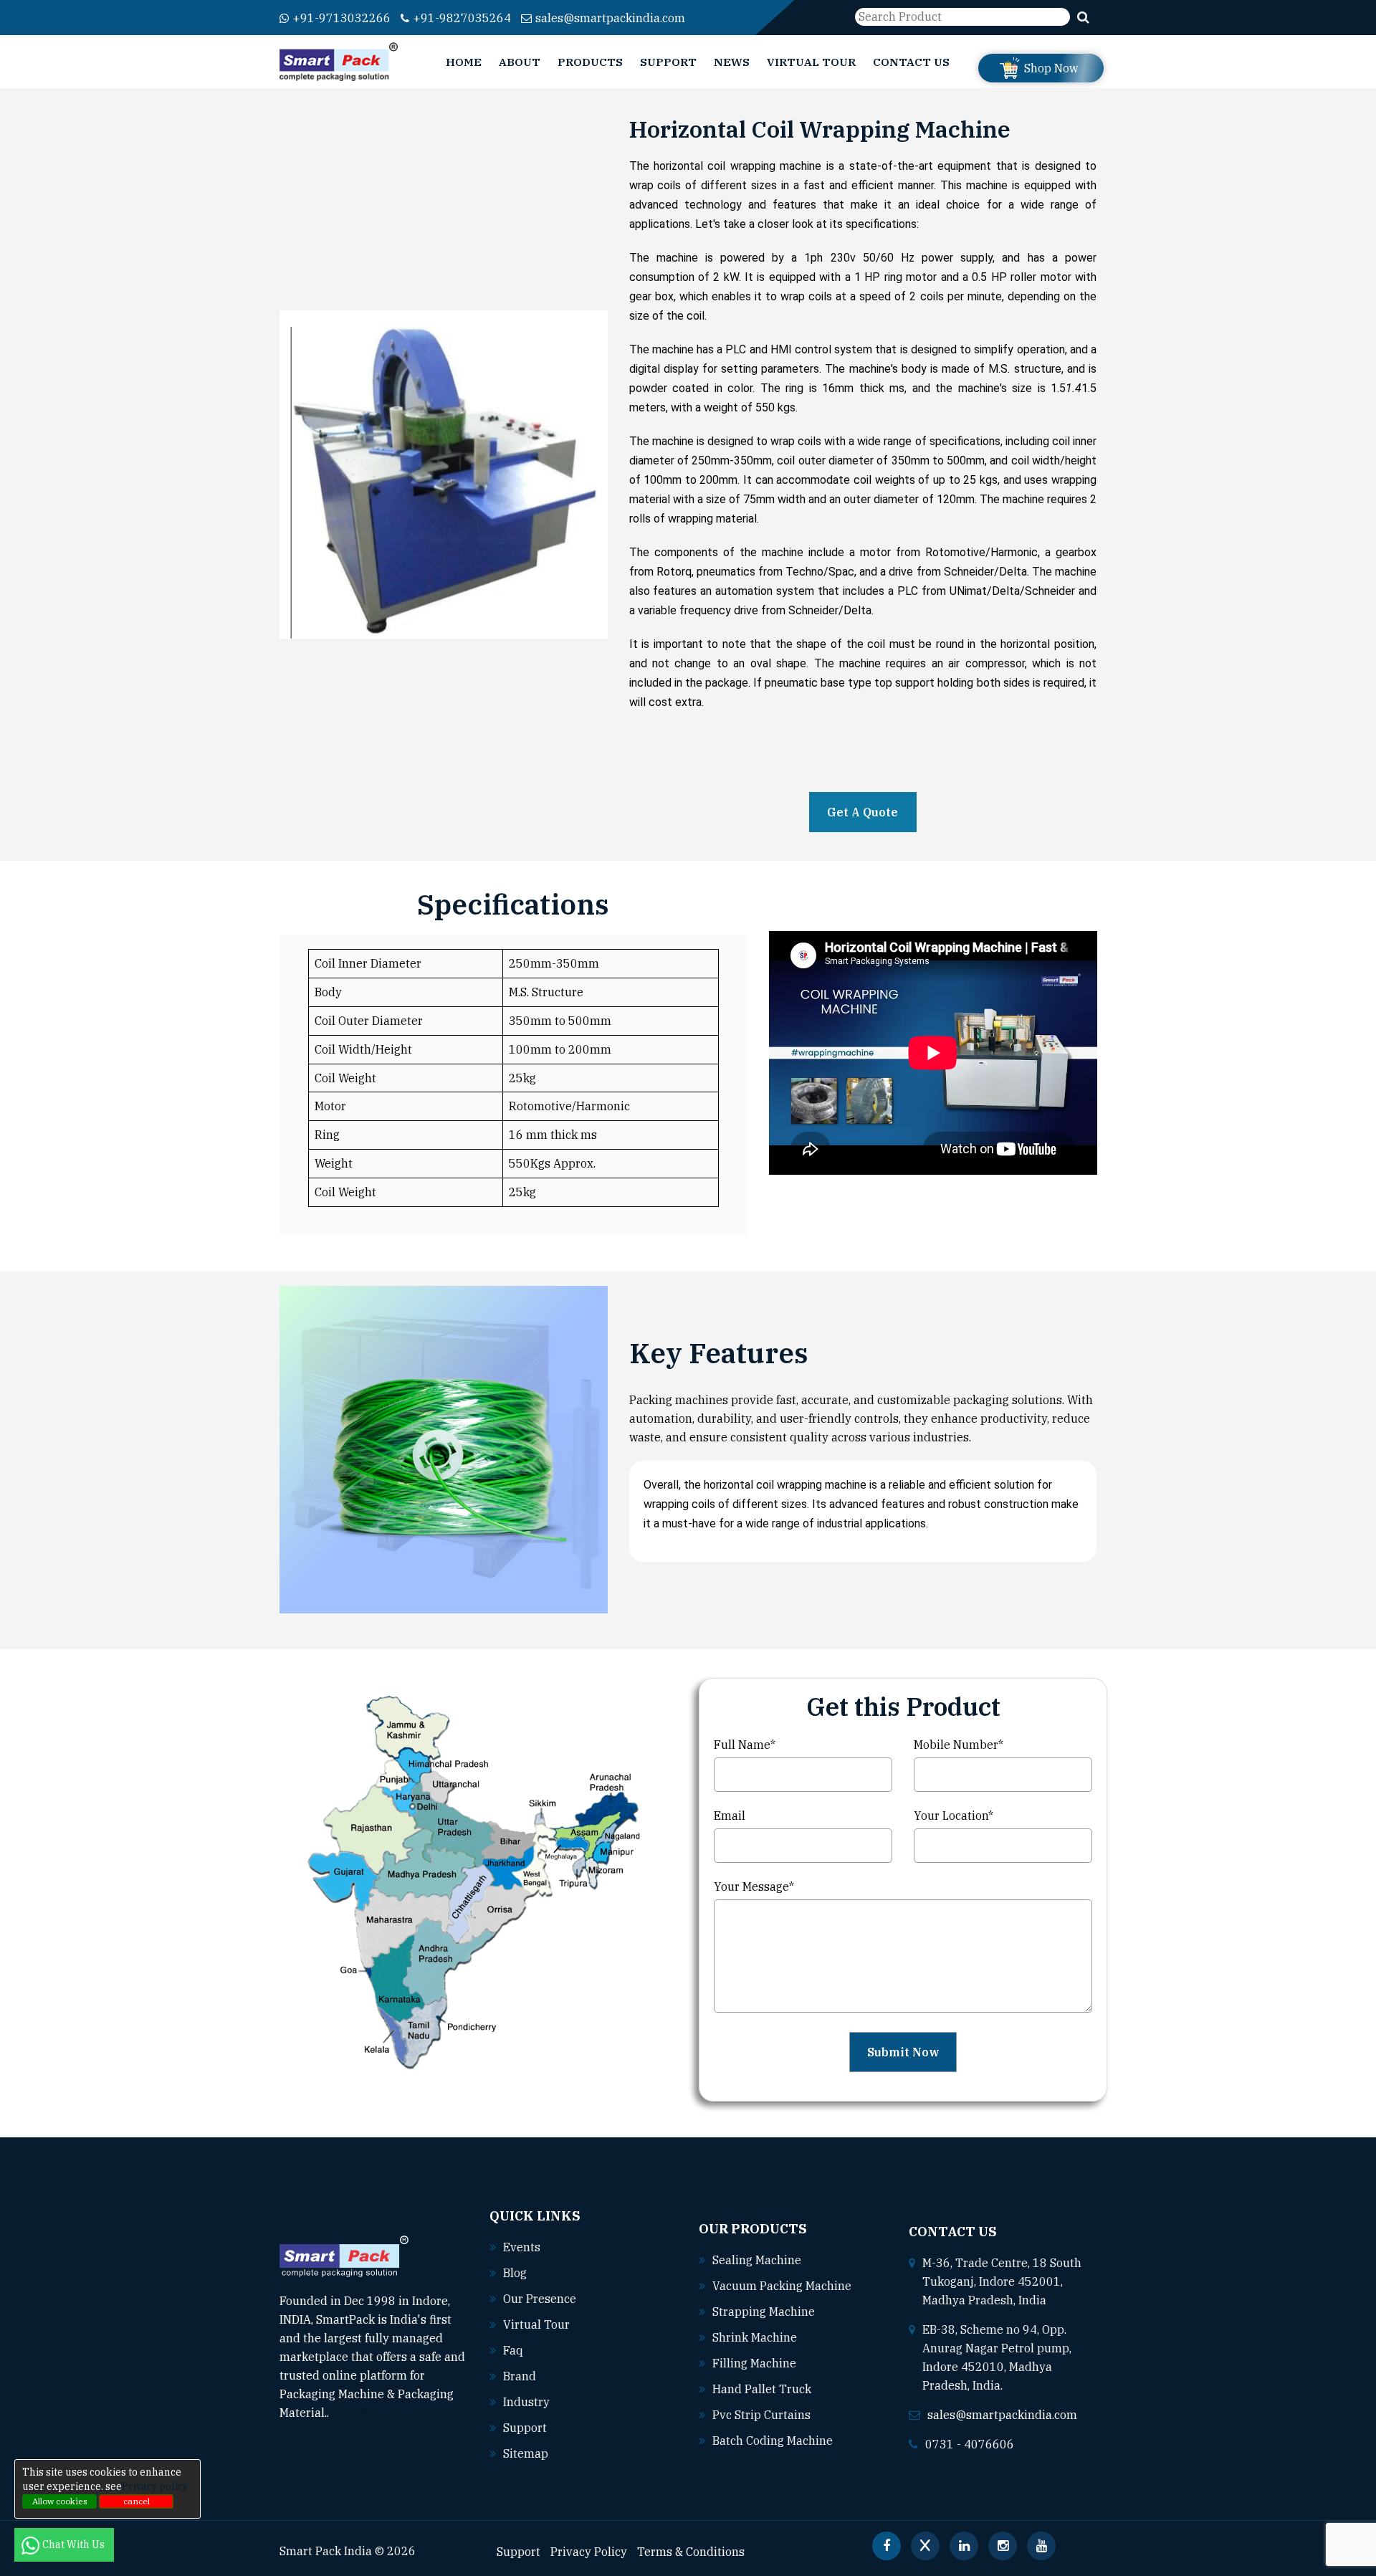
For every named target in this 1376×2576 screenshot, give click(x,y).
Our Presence (540, 2299)
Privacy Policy (589, 2552)
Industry (526, 2402)
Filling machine (754, 2363)
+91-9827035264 (462, 18)
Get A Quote (863, 812)
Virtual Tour (811, 62)
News (732, 62)
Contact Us (911, 62)
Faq (513, 2350)
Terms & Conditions (691, 2552)
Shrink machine (755, 2337)
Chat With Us (75, 2544)
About (520, 62)
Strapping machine (764, 2312)
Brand (520, 2376)
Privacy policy (155, 2486)
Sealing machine (757, 2260)
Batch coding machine (773, 2441)
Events (522, 2247)
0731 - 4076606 (970, 2444)
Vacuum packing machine (782, 2286)
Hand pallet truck (762, 2389)
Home (464, 62)
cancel (137, 2501)
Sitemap (526, 2453)
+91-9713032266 (341, 18)
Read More (359, 2413)
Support (668, 62)
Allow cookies (60, 2501)
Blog (515, 2273)
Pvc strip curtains (761, 2415)
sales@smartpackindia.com (610, 18)
